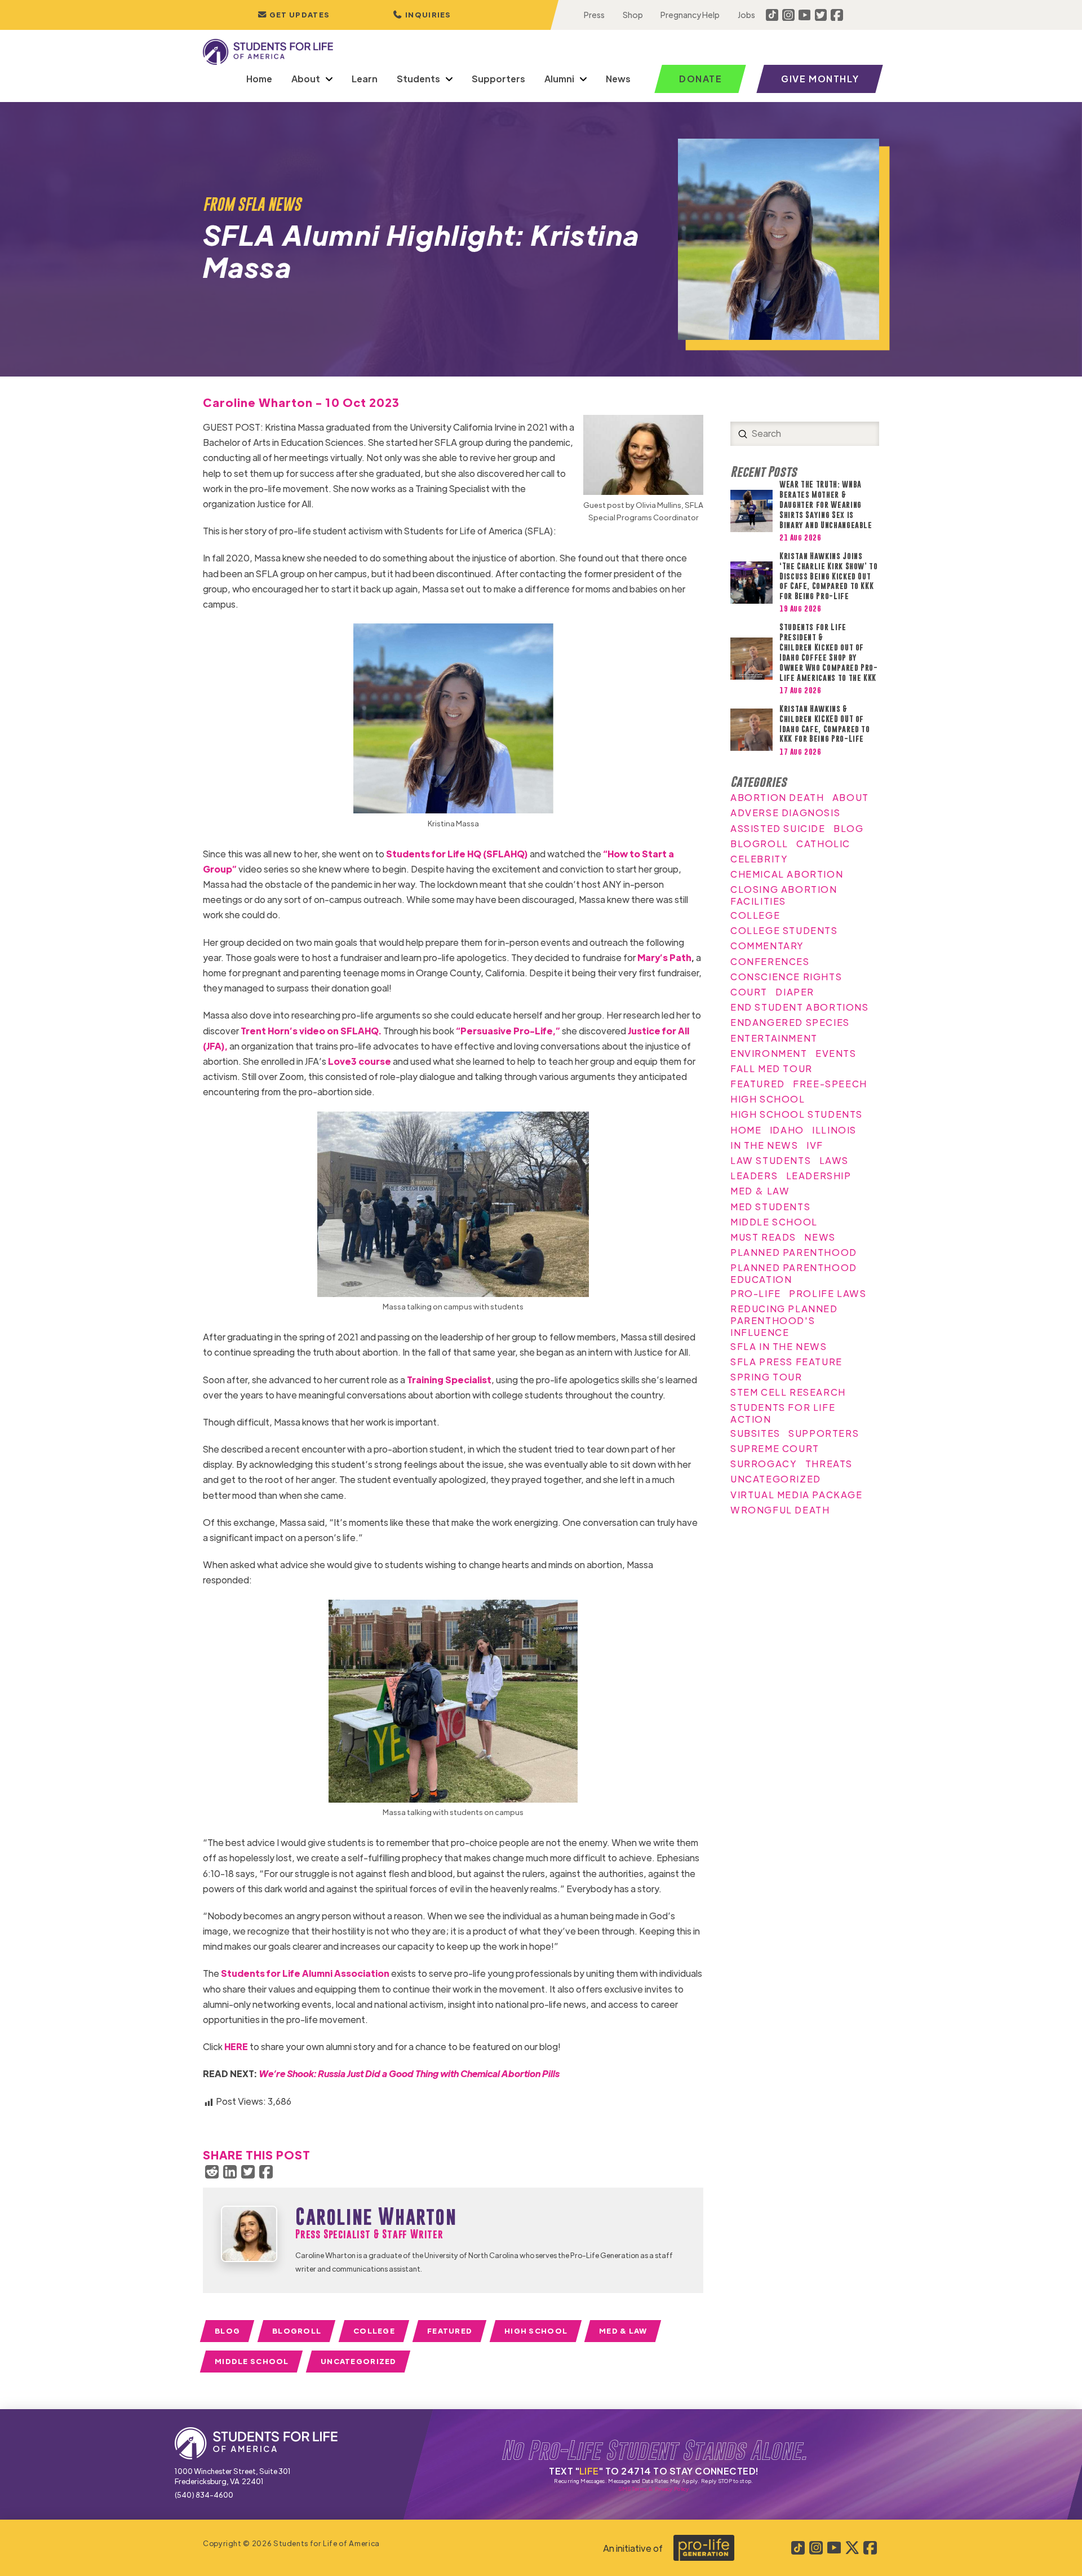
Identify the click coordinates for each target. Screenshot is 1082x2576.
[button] (422, 15)
